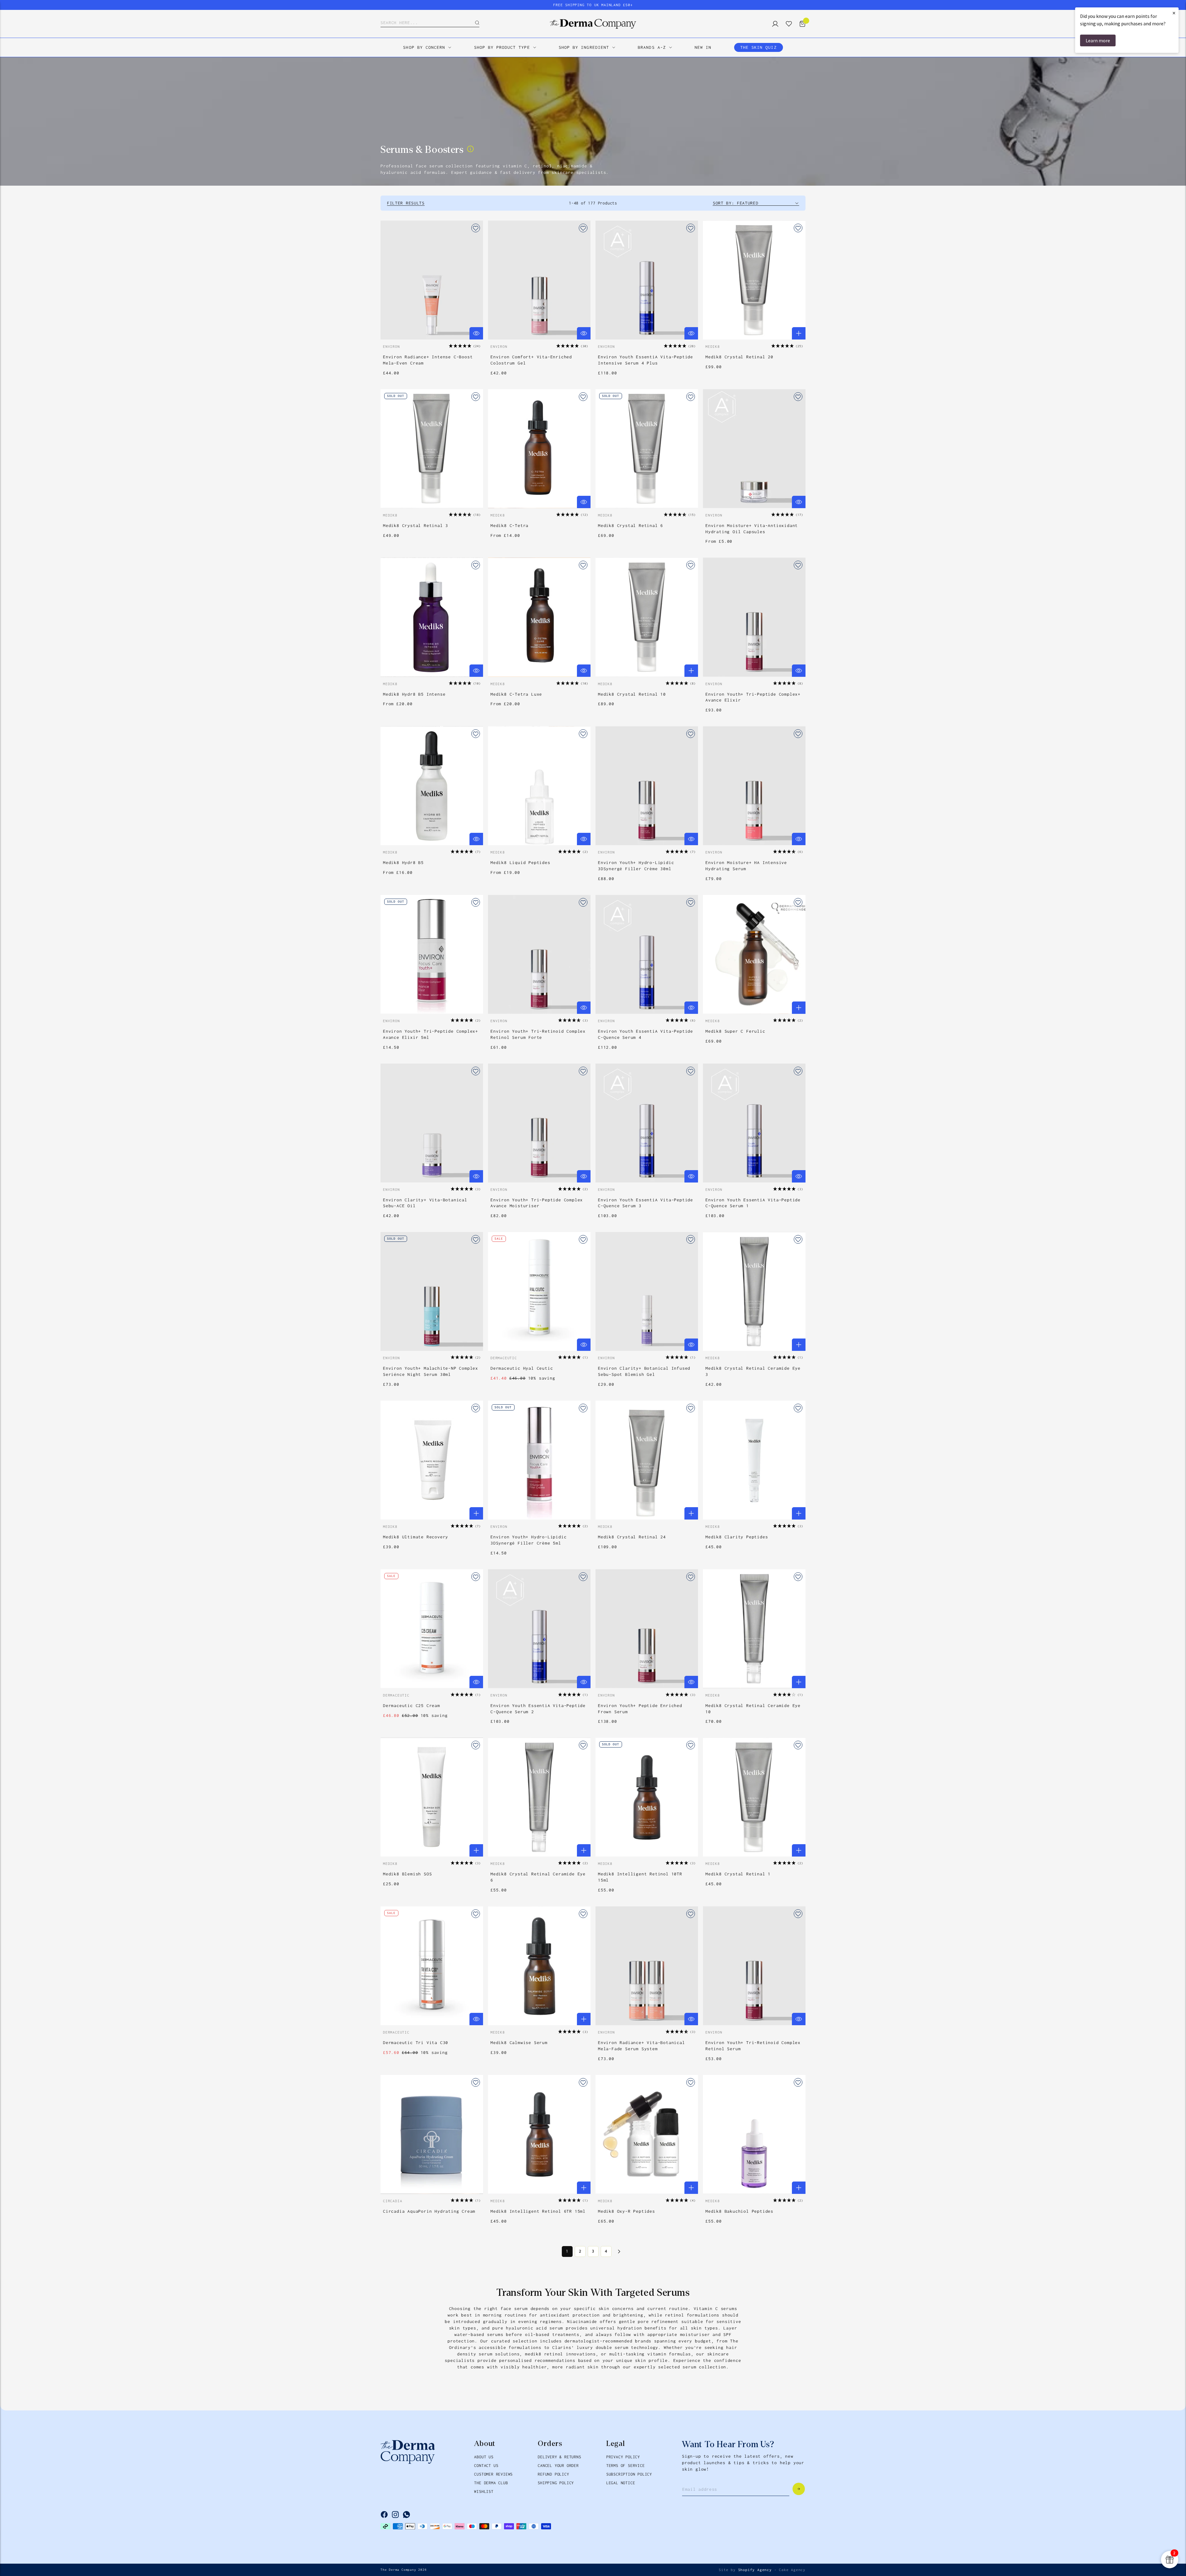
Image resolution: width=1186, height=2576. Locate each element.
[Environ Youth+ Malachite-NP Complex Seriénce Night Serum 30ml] (432, 1291)
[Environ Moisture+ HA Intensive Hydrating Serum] (754, 786)
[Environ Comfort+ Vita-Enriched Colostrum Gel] (539, 280)
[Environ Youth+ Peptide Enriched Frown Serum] (647, 1629)
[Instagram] (395, 2515)
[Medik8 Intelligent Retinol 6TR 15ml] (539, 2134)
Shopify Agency (755, 2570)
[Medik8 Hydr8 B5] (432, 786)
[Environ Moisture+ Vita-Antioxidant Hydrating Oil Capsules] (754, 449)
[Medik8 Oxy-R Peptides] (647, 2134)
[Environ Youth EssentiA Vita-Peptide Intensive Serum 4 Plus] (647, 280)
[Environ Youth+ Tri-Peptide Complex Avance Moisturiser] (539, 1123)
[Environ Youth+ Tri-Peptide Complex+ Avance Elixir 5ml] (432, 954)
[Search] (473, 23)
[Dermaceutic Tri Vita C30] (432, 1966)
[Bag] (800, 24)
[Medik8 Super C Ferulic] (754, 954)
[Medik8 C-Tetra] (539, 449)
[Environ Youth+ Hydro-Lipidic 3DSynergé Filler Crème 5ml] (539, 1460)
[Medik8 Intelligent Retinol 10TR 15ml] (647, 1797)
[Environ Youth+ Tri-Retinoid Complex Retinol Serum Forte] (539, 954)
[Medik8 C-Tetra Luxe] (539, 617)
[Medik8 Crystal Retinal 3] (432, 449)
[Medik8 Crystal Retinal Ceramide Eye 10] (754, 1629)
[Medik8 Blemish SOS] (432, 1797)
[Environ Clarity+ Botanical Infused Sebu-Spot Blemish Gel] (647, 1291)
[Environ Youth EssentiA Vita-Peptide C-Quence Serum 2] (539, 1629)
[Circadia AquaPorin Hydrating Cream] (432, 2134)
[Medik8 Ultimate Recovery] (432, 1460)
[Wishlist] (786, 24)
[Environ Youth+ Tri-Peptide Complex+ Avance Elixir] (754, 617)
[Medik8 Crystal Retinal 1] (754, 1797)
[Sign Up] (799, 2489)
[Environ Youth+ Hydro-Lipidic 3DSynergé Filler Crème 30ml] (647, 786)
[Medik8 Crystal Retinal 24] (647, 1460)
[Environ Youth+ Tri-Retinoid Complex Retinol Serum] (754, 1966)
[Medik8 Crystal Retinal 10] (647, 617)
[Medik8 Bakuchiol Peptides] (754, 2134)
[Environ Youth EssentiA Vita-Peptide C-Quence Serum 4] (647, 954)
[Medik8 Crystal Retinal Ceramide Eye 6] (539, 1797)
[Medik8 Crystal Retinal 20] (754, 280)
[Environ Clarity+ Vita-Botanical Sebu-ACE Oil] (432, 1123)
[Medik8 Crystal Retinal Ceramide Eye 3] (754, 1291)
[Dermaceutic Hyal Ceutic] (539, 1291)
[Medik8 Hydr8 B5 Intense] (432, 617)
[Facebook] (384, 2515)
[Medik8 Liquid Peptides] (539, 786)
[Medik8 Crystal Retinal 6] (647, 449)
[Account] (773, 24)
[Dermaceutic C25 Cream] (432, 1629)
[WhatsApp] (406, 2515)
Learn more (1098, 40)
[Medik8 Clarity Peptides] (754, 1460)
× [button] (1174, 13)
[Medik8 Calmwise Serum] (539, 1966)
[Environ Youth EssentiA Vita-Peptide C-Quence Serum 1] (754, 1123)
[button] (465, 346)
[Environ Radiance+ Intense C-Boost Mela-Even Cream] (432, 280)
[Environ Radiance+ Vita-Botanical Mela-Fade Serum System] (647, 1966)
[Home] (593, 24)
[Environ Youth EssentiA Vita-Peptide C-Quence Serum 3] (647, 1123)
